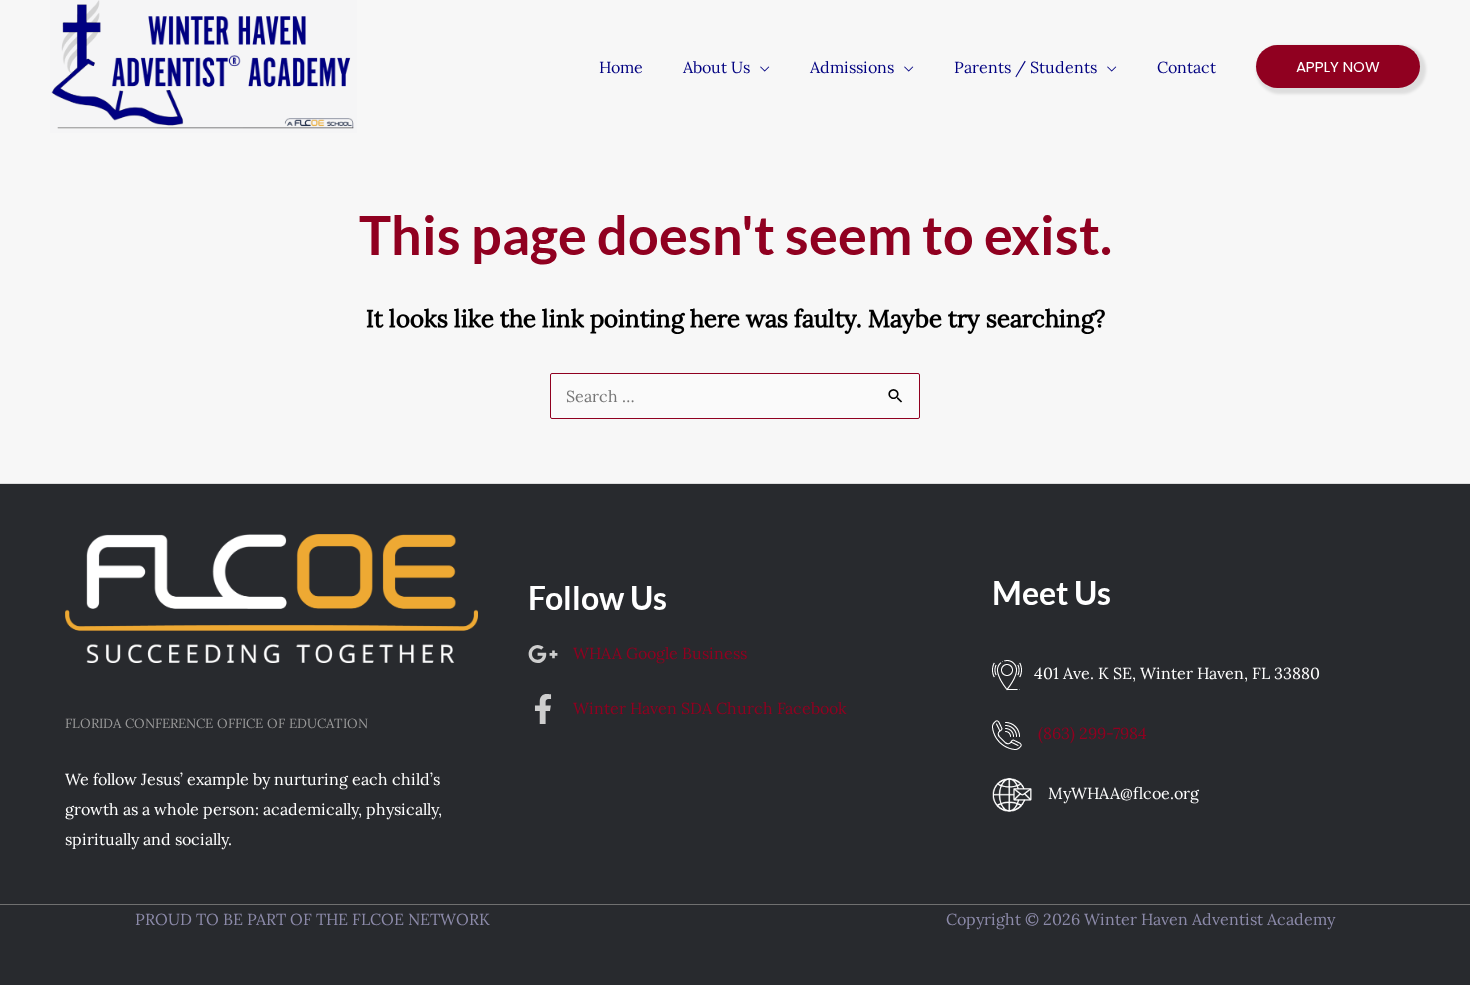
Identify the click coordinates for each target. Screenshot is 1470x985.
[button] (760, 67)
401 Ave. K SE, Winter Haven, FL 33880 (1177, 673)
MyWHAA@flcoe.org (1123, 793)
